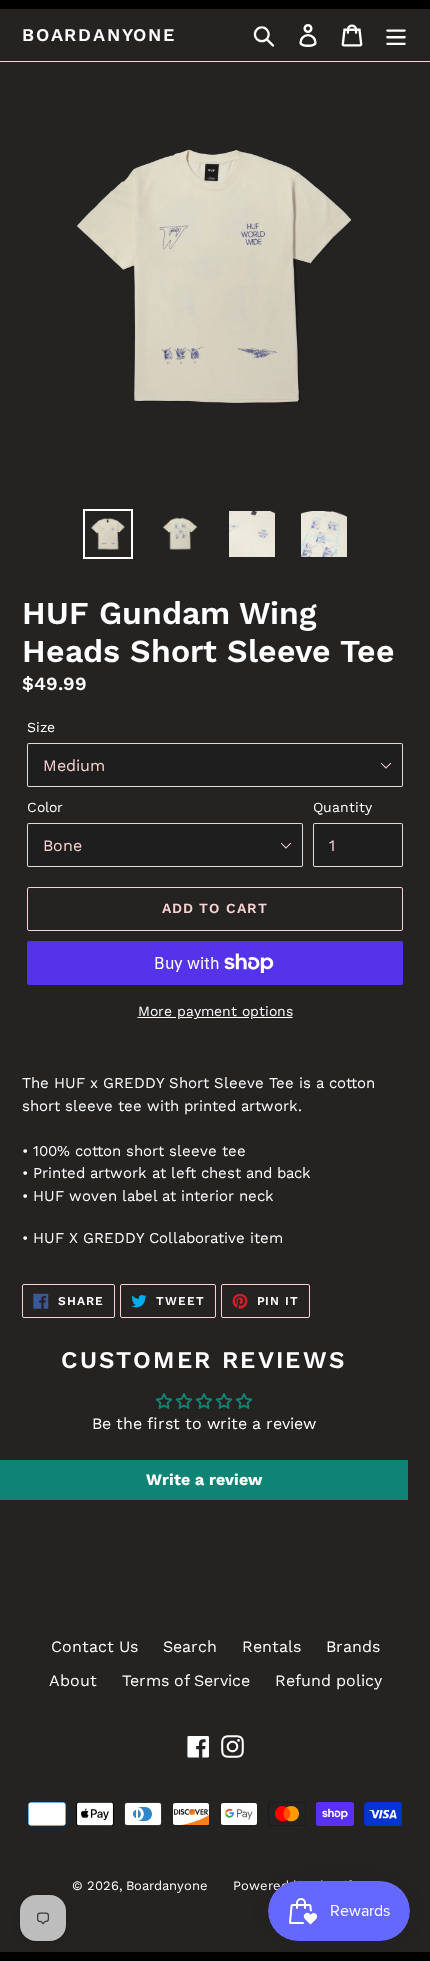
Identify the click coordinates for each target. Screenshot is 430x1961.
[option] (108, 534)
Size (41, 727)
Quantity (342, 807)
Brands (353, 1646)
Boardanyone (99, 34)
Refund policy (328, 1680)
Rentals (271, 1646)
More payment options (215, 1011)
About (73, 1680)
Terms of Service (186, 1680)
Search (190, 1646)
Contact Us (94, 1646)
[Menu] (396, 35)
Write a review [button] (204, 1479)
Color (45, 807)
